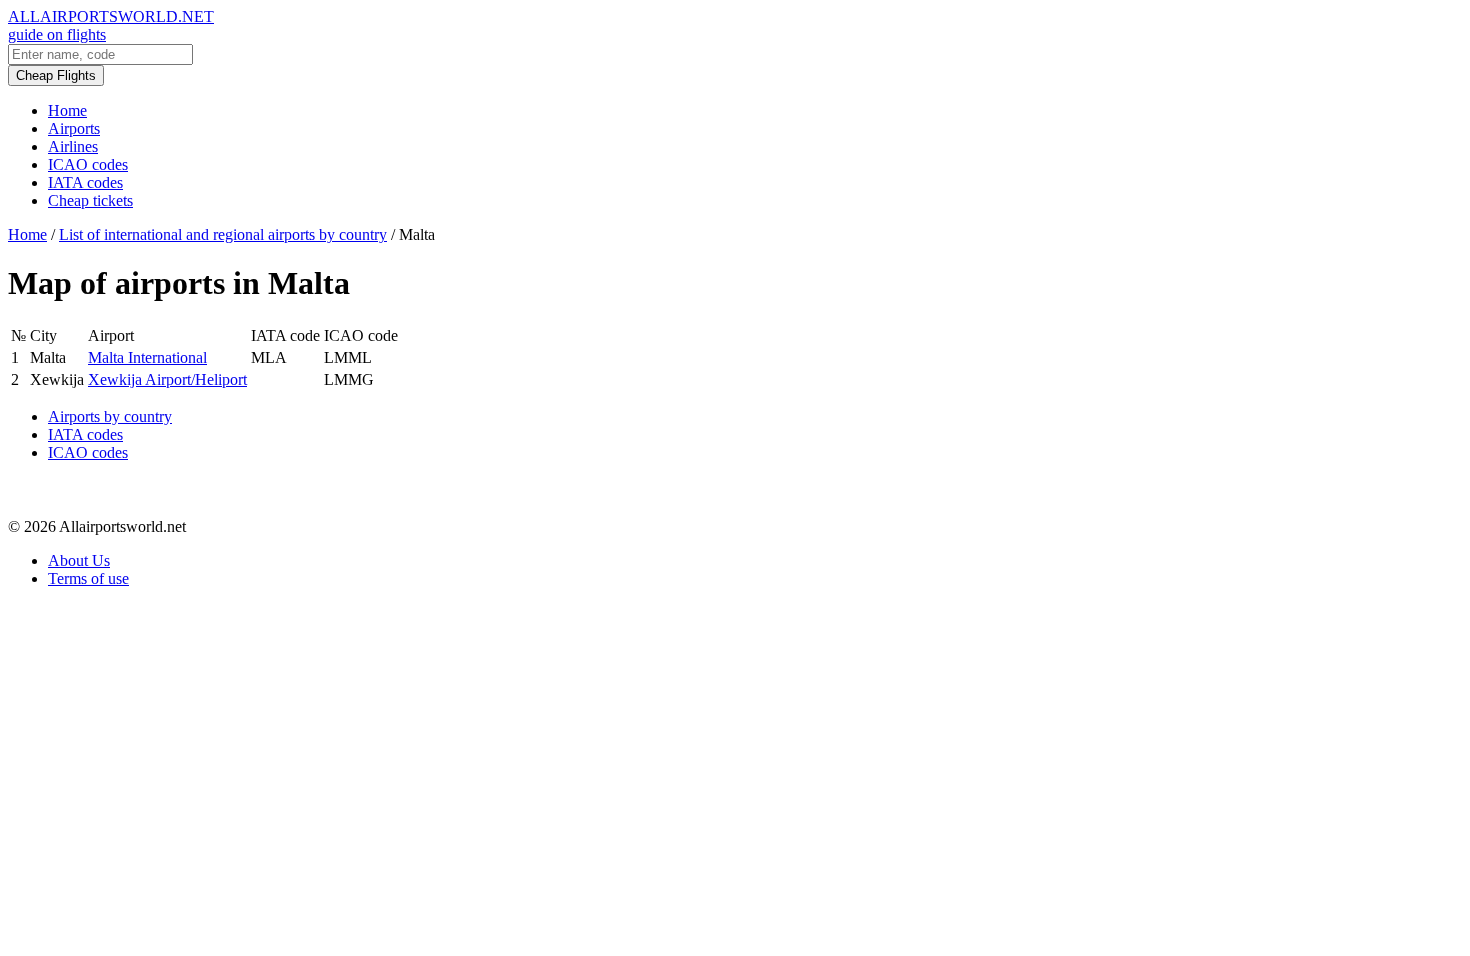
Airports (74, 128)
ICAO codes (88, 164)
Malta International (147, 357)
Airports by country (110, 416)
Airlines (73, 146)
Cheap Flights (56, 75)
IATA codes (85, 182)
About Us (79, 560)
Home (67, 110)
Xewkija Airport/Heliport (167, 379)
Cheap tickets (90, 200)
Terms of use (88, 578)
